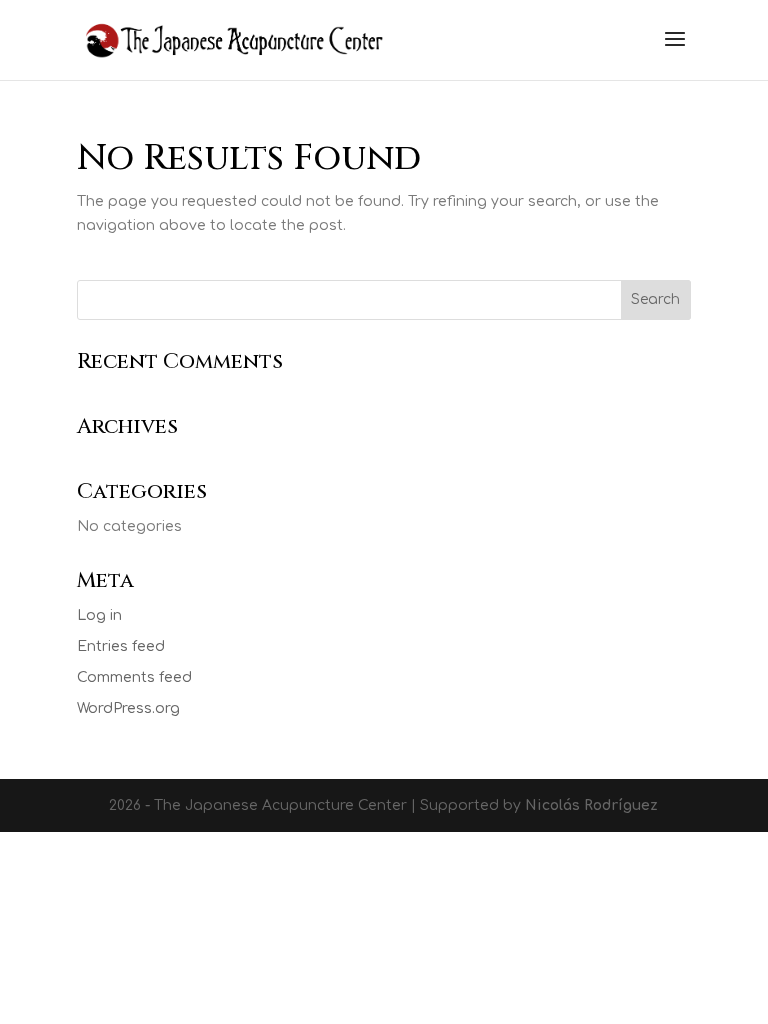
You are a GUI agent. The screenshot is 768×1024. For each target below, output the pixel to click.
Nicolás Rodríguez (591, 805)
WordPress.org (128, 708)
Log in (99, 615)
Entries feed (121, 646)
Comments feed (134, 677)
